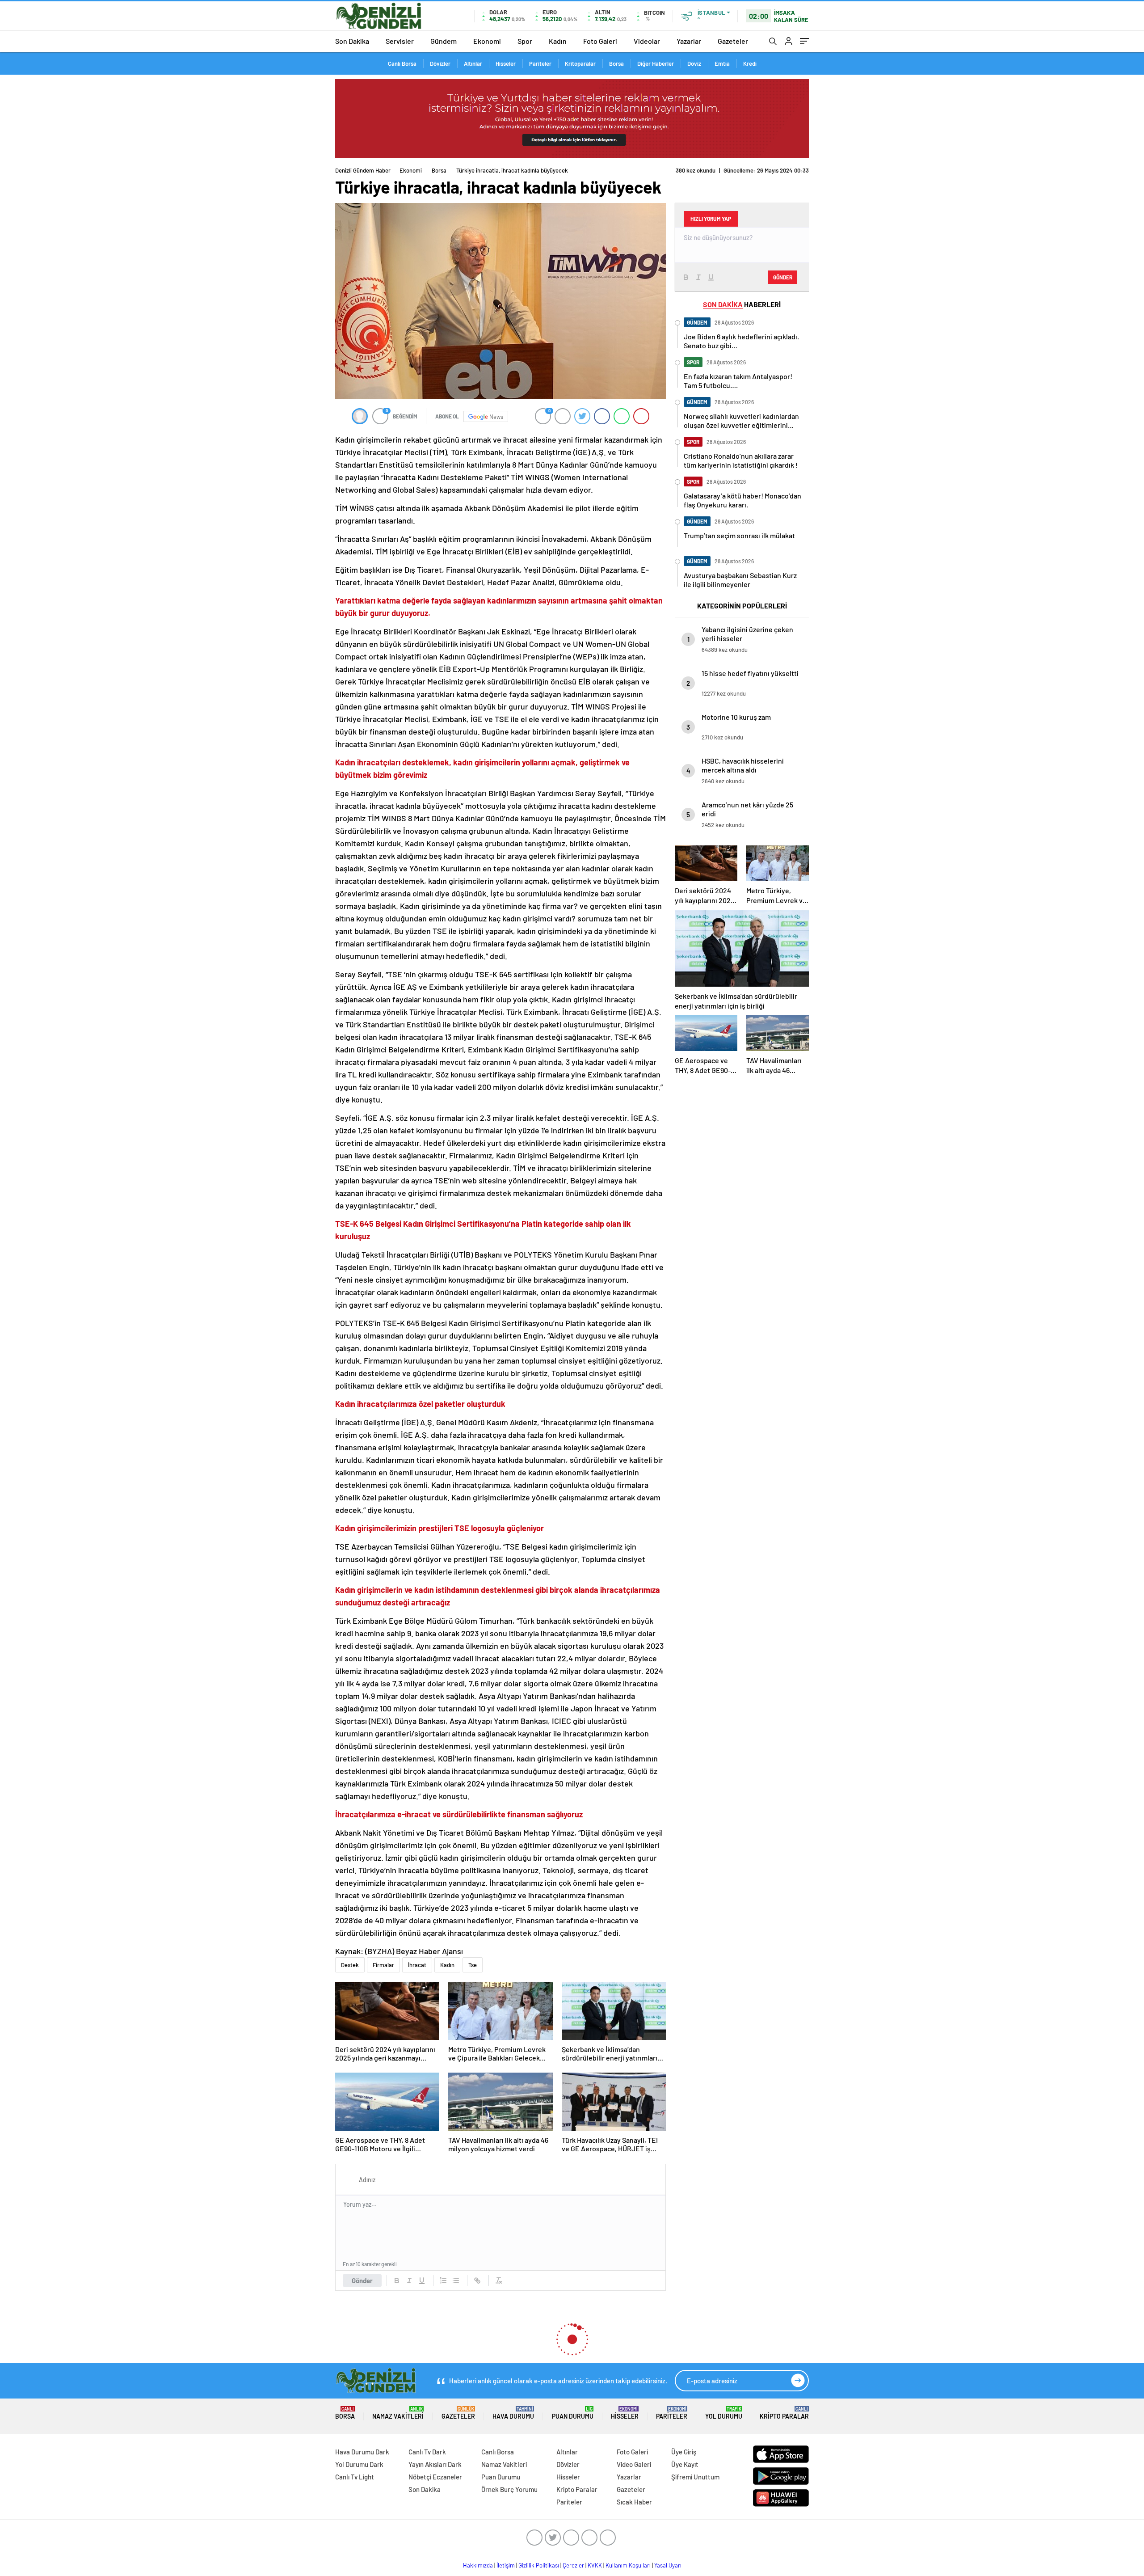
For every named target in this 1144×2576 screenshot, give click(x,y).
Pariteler (540, 63)
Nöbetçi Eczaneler (435, 2477)
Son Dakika (352, 41)
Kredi (750, 63)
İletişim (506, 2565)
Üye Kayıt (685, 2464)
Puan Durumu (573, 2413)
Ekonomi (487, 41)
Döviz (694, 63)
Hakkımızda (478, 2565)
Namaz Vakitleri (398, 2413)
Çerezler (573, 2565)
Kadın (558, 41)
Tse (473, 1965)
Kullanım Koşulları (628, 2565)
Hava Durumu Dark (362, 2452)
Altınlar (473, 63)
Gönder (362, 2280)
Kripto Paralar (784, 2413)
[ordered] (443, 2280)
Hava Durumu (513, 2413)
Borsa (616, 63)
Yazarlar (689, 41)
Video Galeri (634, 2464)
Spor (525, 41)
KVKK (595, 2565)
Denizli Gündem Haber (363, 170)
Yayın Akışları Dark (435, 2464)
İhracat (417, 1965)
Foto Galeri (600, 41)
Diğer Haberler (656, 63)
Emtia (722, 63)
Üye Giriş (684, 2452)
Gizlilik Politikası (539, 2565)
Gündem (444, 41)
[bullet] (456, 2280)
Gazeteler (733, 41)
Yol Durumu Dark (359, 2464)
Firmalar (383, 1965)
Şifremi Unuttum (695, 2477)
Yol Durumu (724, 2413)
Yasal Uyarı (668, 2565)
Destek (350, 1965)
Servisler (400, 41)
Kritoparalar (580, 63)
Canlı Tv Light (355, 2477)
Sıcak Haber (634, 2502)
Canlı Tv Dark (427, 2452)
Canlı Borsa (402, 63)
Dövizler (440, 63)
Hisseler (506, 63)
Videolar (647, 41)
